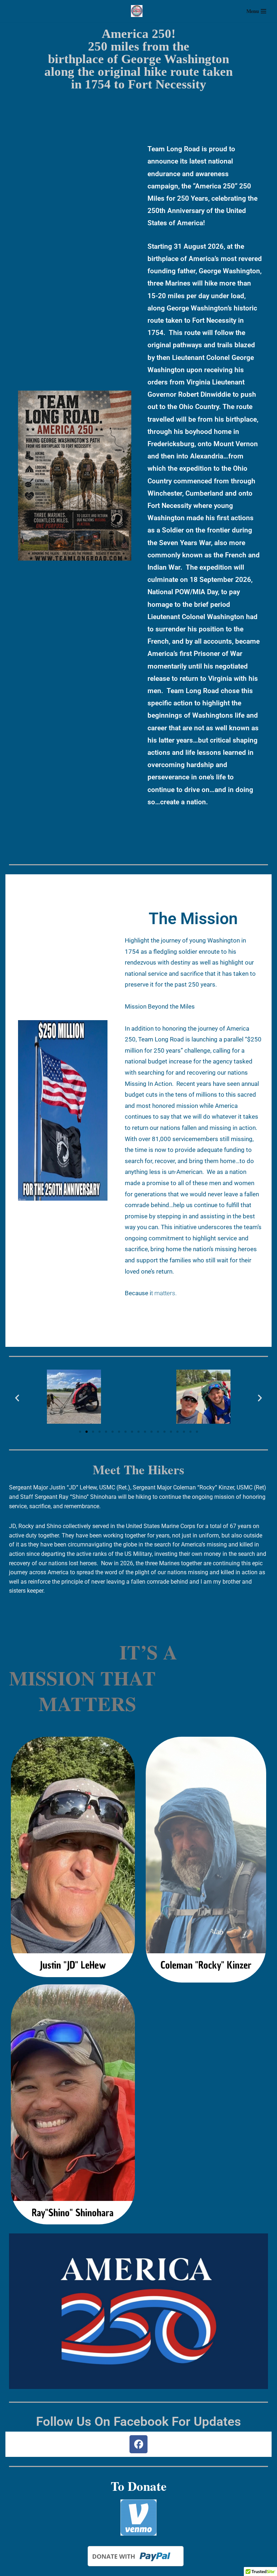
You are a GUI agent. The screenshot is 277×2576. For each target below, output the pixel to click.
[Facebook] (138, 2444)
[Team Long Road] (138, 11)
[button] (17, 1398)
